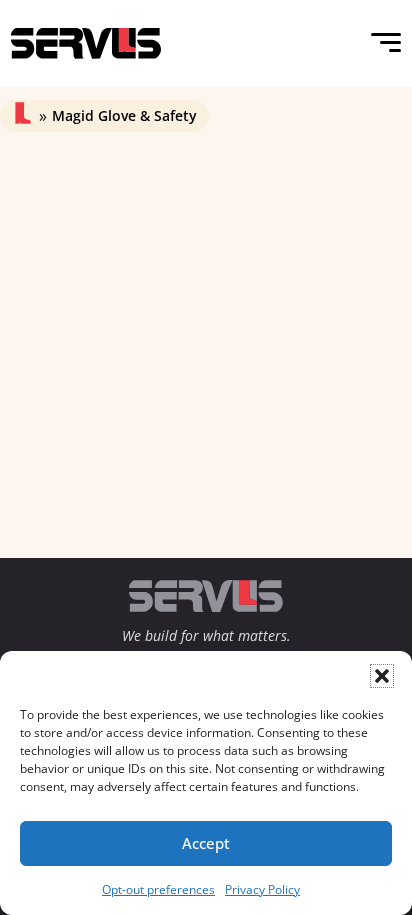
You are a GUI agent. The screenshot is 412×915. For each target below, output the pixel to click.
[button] (382, 676)
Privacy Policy (262, 889)
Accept (206, 843)
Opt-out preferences (158, 889)
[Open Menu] (386, 43)
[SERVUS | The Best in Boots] (86, 43)
